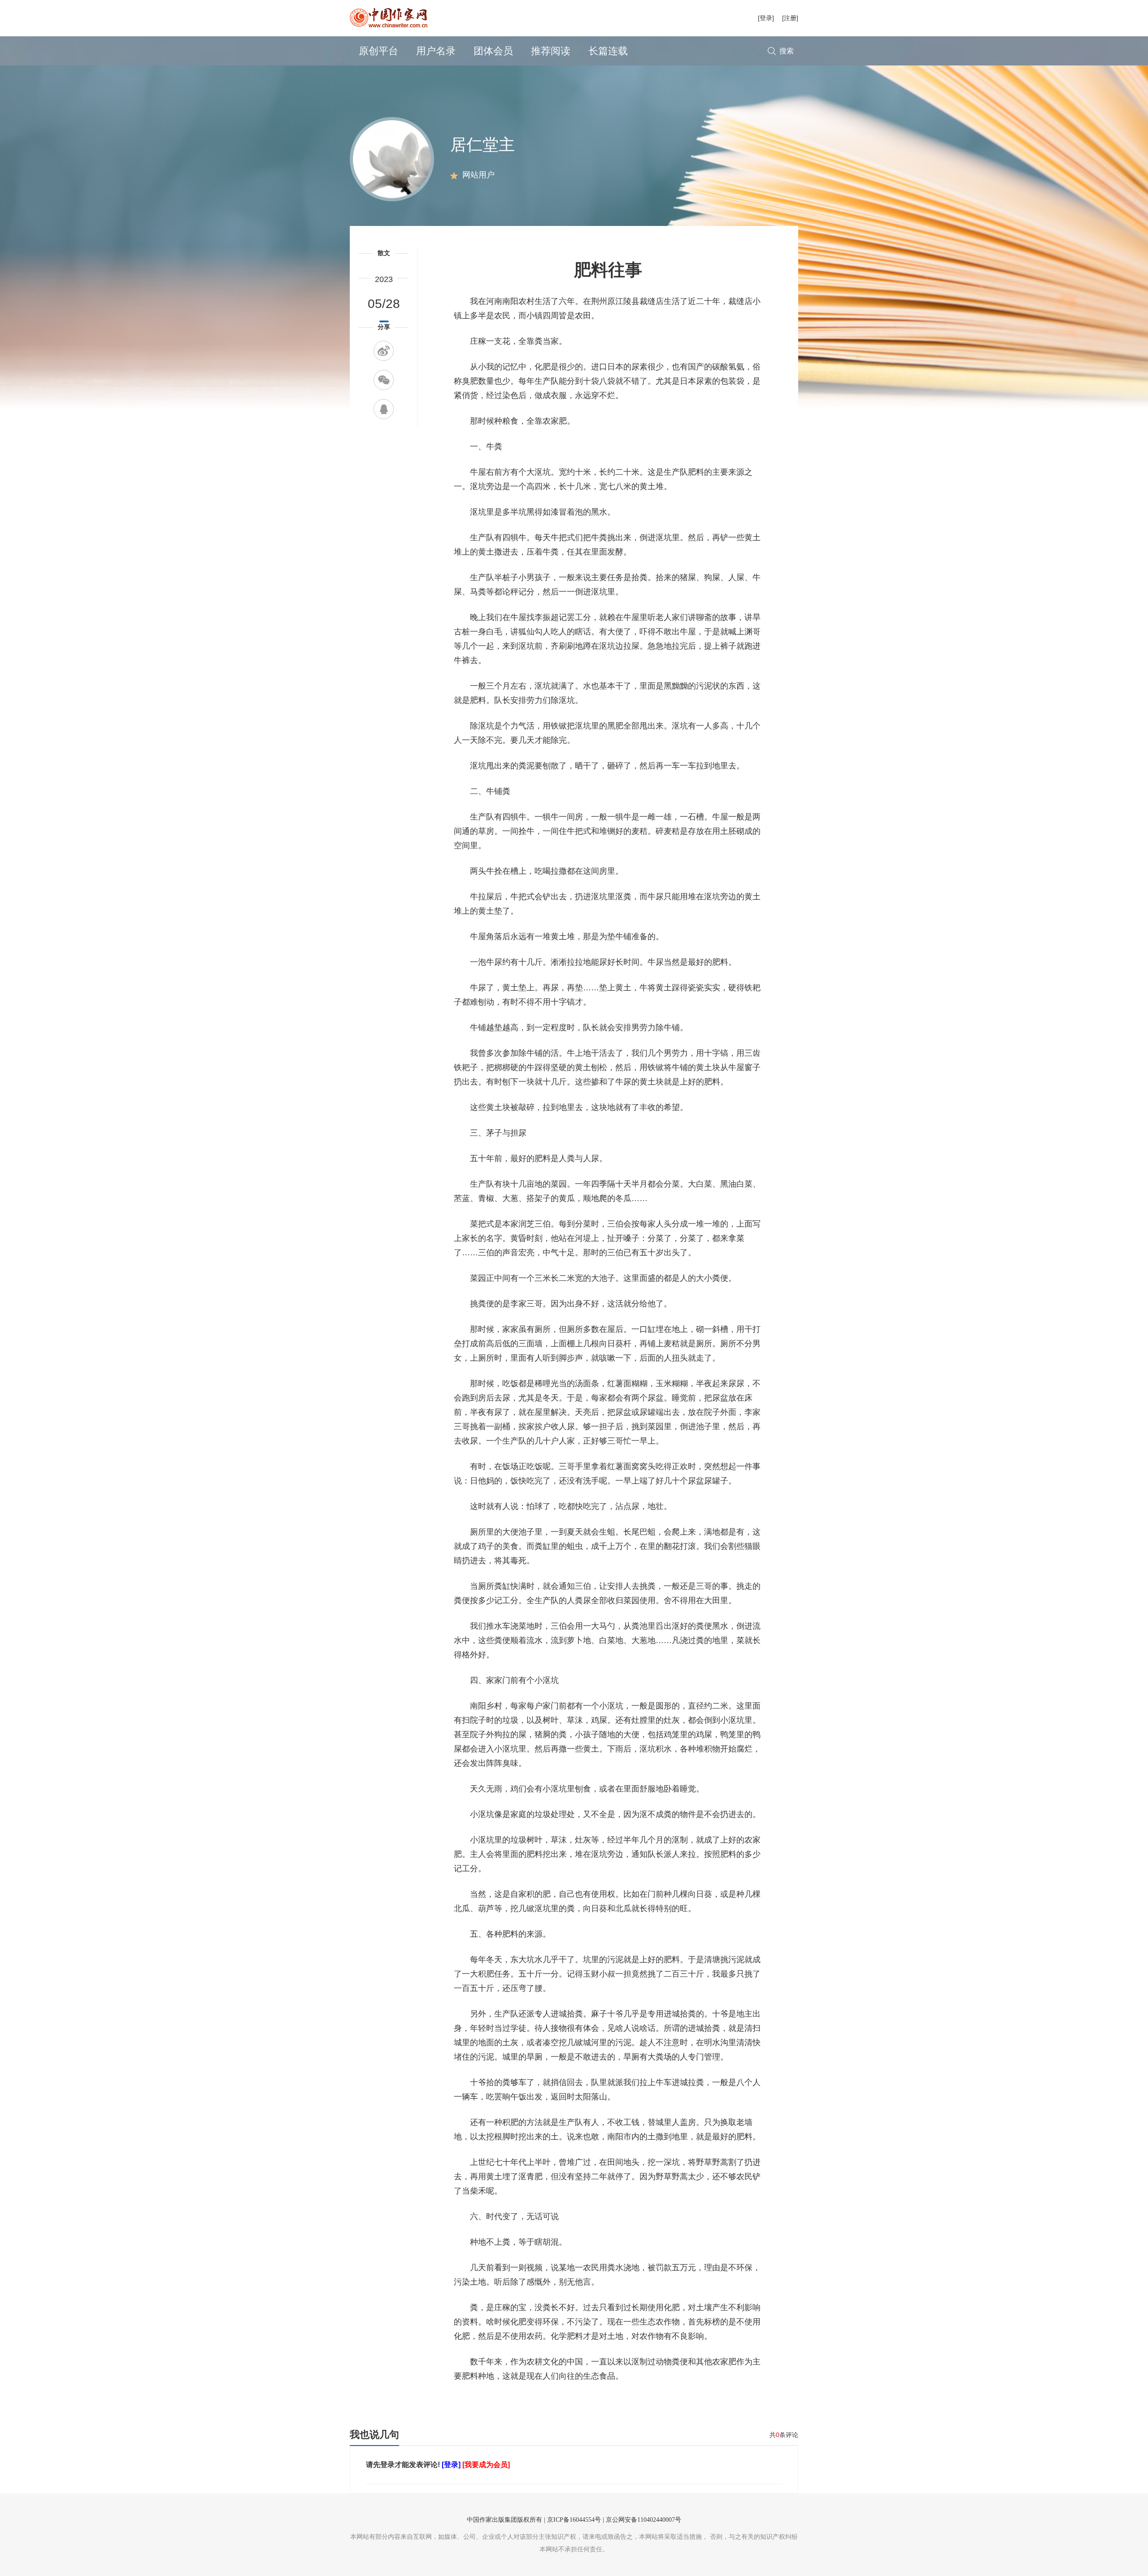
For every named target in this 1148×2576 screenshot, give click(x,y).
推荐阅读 (551, 51)
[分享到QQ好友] (384, 409)
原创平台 (378, 51)
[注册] (790, 18)
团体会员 (493, 51)
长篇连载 (608, 51)
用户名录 (436, 51)
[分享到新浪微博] (384, 351)
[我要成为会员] (486, 2465)
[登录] (766, 18)
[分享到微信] (384, 380)
